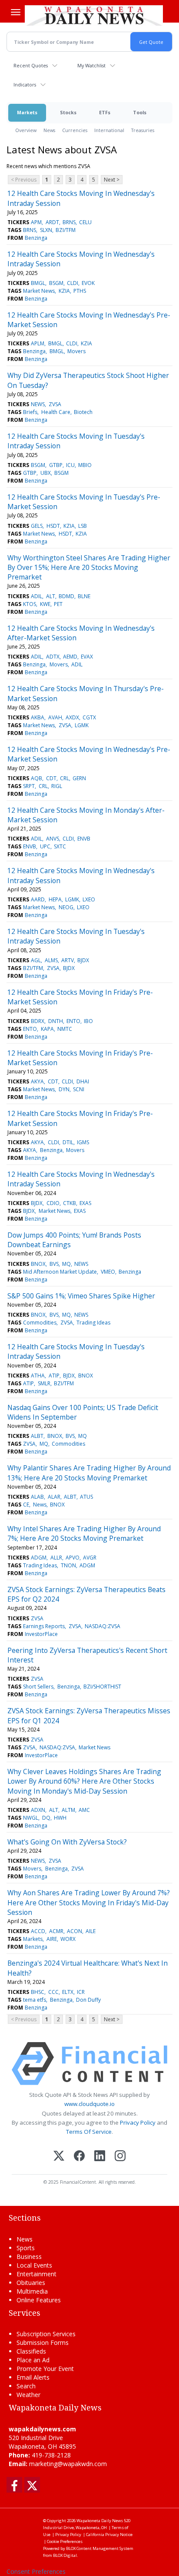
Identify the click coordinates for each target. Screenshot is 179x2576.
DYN (64, 1089)
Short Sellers (38, 1687)
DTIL (68, 1142)
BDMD (66, 596)
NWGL (31, 1818)
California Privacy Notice (109, 2535)
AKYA (37, 1081)
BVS (54, 1264)
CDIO (53, 1203)
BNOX (38, 1264)
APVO (73, 1558)
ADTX (53, 657)
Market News (39, 291)
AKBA (38, 717)
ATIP (54, 1376)
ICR (81, 1992)
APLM (38, 343)
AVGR (90, 1558)
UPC (45, 846)
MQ (66, 1264)
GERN (79, 778)
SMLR (44, 1383)
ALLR (56, 1558)
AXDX (72, 717)
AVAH (55, 717)
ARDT (52, 222)
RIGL (57, 786)
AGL (36, 960)
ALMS (51, 960)
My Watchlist (91, 65)
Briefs (30, 412)
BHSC (38, 1992)
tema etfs (35, 2000)
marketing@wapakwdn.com (68, 2464)
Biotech (83, 412)
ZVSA (55, 404)
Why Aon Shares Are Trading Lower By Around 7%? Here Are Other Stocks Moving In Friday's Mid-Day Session (89, 1902)
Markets (27, 112)
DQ (46, 1818)
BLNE (84, 596)
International (109, 130)
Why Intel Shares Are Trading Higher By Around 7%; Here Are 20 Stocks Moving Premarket (84, 1533)
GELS (37, 526)
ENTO (73, 1021)
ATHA (38, 1376)
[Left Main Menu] (16, 12)
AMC (84, 1810)
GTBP (56, 465)
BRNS (69, 222)
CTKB (70, 1203)
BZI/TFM (66, 230)
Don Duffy (88, 2000)
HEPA (55, 899)
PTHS (80, 291)
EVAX (87, 657)
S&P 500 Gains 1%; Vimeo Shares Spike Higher (81, 1296)
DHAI (83, 1081)
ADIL (36, 596)
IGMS (83, 1142)
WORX (68, 1939)
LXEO (89, 899)
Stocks (68, 112)
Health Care (56, 412)
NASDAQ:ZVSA (103, 1626)
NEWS (38, 404)
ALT (51, 596)
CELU (85, 222)
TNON (68, 1565)
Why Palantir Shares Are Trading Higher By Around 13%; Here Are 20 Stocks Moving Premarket (89, 1473)
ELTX (68, 1992)
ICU (70, 465)
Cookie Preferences (65, 2541)
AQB (36, 778)
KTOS (30, 604)
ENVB (84, 839)
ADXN (38, 1810)
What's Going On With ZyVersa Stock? (67, 1842)
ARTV (68, 960)
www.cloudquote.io (89, 2104)
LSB (83, 526)
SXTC (60, 846)
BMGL (38, 283)
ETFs (105, 112)
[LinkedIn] (100, 2157)
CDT (51, 778)
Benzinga (36, 238)
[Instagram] (120, 2157)
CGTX (89, 717)
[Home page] (94, 15)
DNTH (56, 1021)
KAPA (47, 1029)
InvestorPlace (41, 1634)
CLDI (73, 283)
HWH (60, 1818)
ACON (75, 1931)
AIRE (52, 1939)
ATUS (86, 1497)
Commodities (40, 1323)
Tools (140, 112)
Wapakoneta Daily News (100, 2521)
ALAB (37, 1497)
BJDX (83, 960)
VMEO (108, 1272)
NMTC (65, 1029)
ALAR (54, 1497)
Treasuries (143, 130)
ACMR (56, 1931)
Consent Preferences (36, 2571)
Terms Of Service (89, 2132)
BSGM (56, 283)
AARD (38, 899)
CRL (65, 778)
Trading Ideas (93, 1323)
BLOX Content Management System (100, 2548)
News (49, 130)
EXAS (85, 1203)
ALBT (37, 1436)
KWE (45, 604)
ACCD (38, 1931)
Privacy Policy (138, 2122)
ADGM (39, 1558)
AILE (91, 1931)
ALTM (68, 1810)
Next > (112, 180)
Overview (26, 130)
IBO (88, 1021)
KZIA (64, 291)
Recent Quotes (31, 65)
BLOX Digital (65, 2555)
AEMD (70, 657)
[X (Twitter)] (59, 2157)
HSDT (53, 526)
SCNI (79, 1089)
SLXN (46, 230)
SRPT (29, 786)
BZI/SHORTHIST (102, 1687)
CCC (53, 1992)
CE (26, 1505)
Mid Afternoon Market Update (60, 1272)
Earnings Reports (44, 1626)
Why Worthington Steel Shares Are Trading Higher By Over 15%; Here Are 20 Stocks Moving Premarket (89, 568)
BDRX (38, 1021)
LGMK (82, 725)
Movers (76, 351)
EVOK (88, 283)
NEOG (66, 907)
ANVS (53, 839)
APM (36, 222)
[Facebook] (79, 2157)
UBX (46, 473)
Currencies (75, 130)
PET (58, 604)
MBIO (85, 465)
